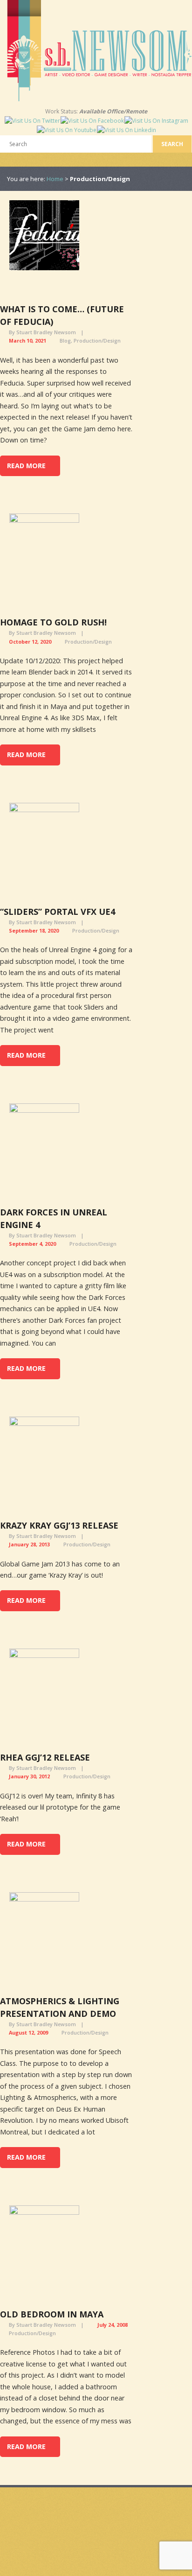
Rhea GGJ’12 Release (45, 1757)
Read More (26, 466)
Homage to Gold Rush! (53, 622)
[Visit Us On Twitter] (32, 121)
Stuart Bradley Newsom (46, 332)
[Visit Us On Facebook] (92, 121)
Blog (65, 340)
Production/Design (97, 340)
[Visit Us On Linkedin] (126, 130)
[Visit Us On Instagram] (156, 121)
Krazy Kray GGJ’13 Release (59, 1525)
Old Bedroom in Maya (52, 2314)
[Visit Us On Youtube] (66, 130)
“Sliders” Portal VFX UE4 (58, 912)
